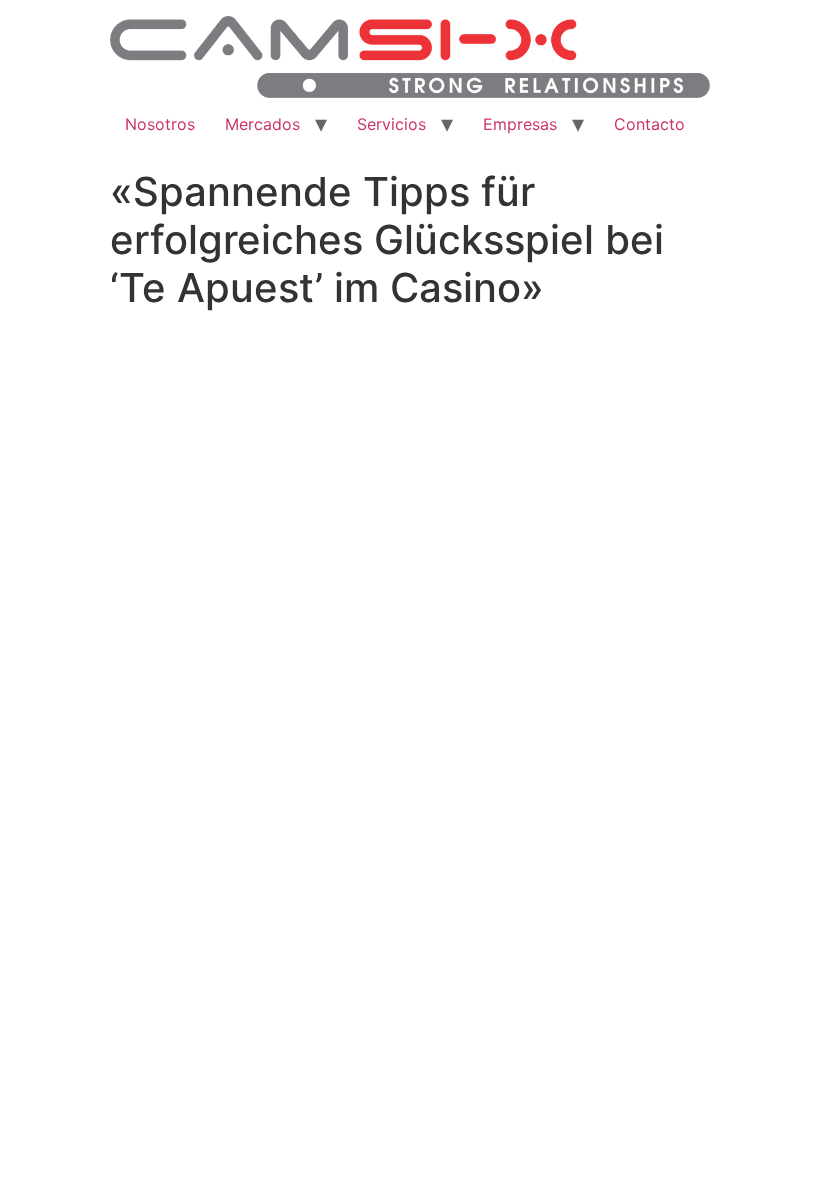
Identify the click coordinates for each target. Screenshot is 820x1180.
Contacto (649, 124)
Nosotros (160, 124)
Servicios (391, 124)
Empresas (520, 124)
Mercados (262, 124)
